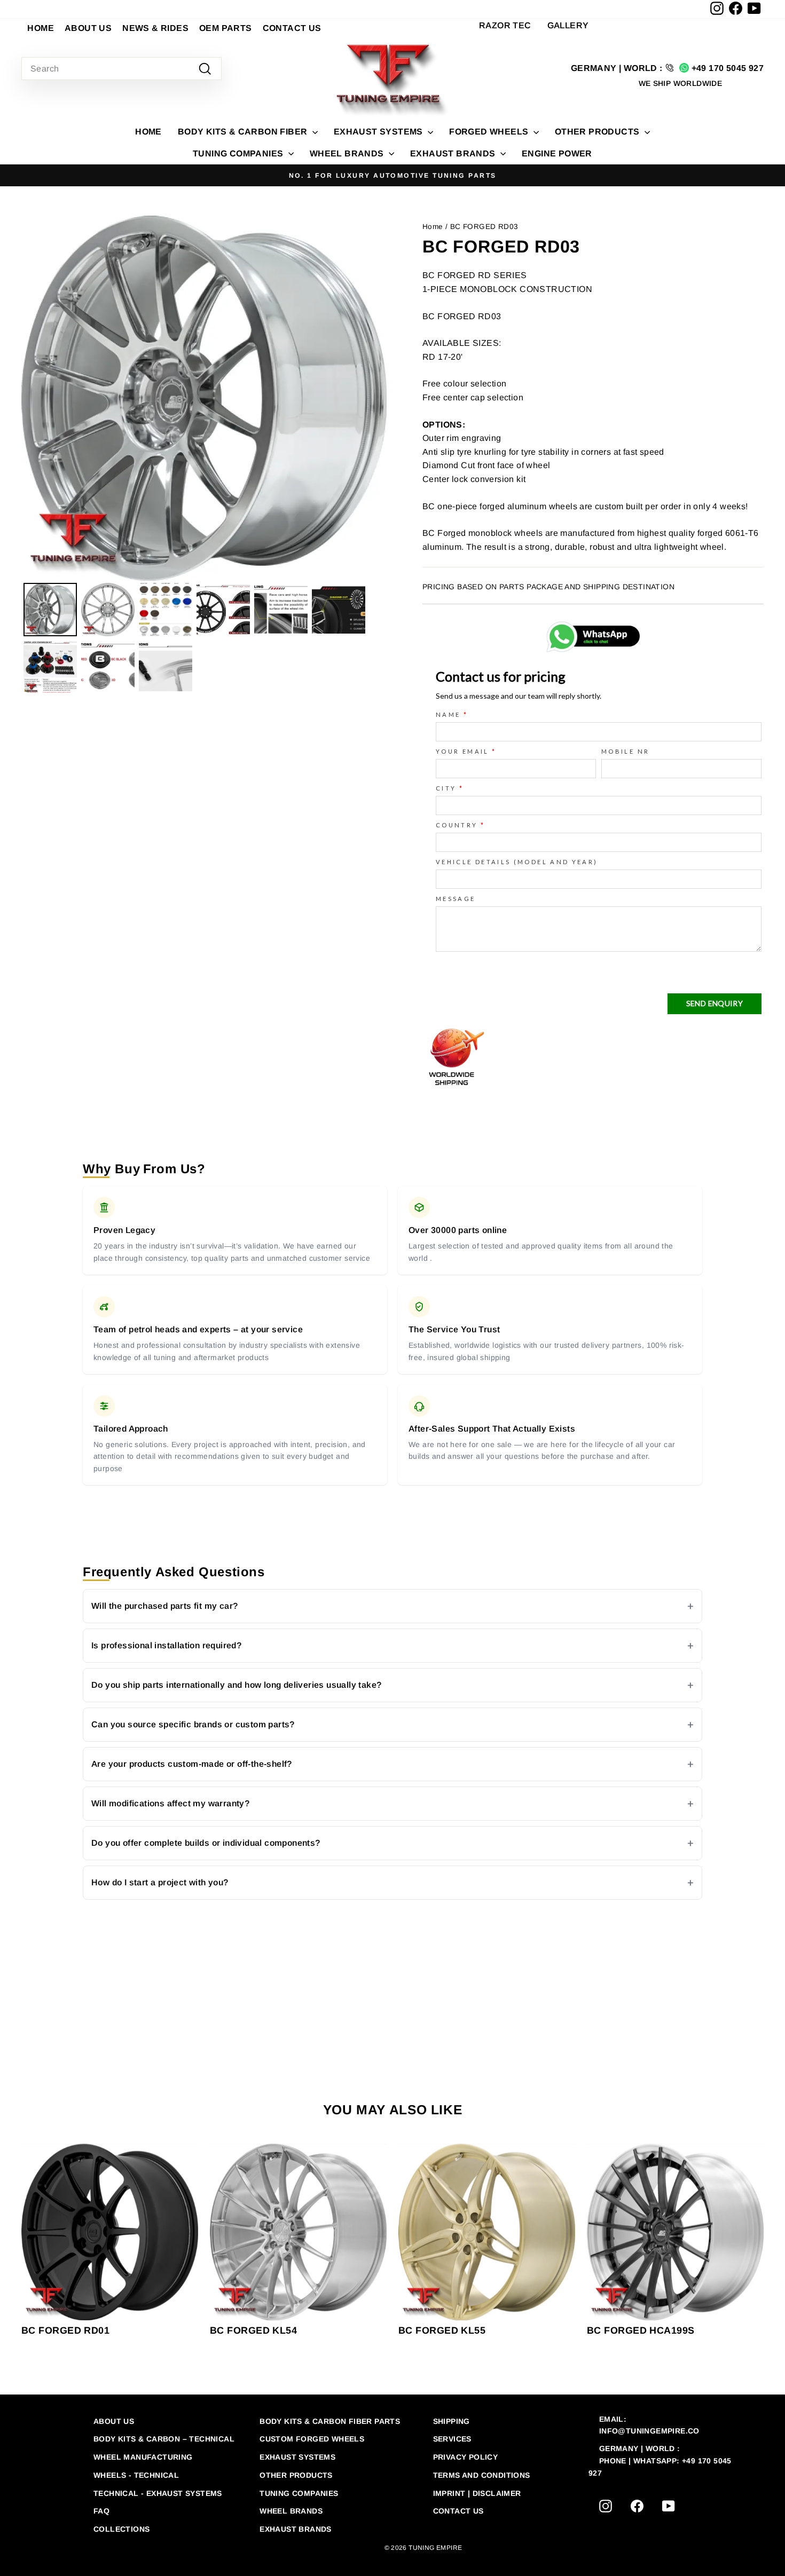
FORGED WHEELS (490, 132)
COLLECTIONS (121, 2529)
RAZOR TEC (505, 25)
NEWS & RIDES (155, 28)
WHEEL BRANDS (348, 153)
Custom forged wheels (312, 2439)
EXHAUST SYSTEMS (379, 132)
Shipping (452, 2421)
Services (452, 2439)
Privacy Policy (466, 2457)
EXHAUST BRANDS (454, 153)
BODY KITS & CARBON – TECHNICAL (164, 2439)
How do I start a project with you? (160, 1882)
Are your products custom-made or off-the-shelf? (192, 1764)
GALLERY (568, 25)
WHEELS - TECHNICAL (136, 2475)
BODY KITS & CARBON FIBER (244, 132)
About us (114, 2421)
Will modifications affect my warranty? (170, 1803)
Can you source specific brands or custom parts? (193, 1724)
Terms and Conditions (482, 2475)
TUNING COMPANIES (239, 153)
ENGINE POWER (557, 153)
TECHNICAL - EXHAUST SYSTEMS (158, 2493)
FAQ (101, 2511)
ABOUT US (88, 28)
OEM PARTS (226, 28)
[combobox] (121, 69)
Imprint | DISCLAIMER (477, 2493)
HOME (41, 28)
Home (148, 132)
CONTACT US (292, 28)
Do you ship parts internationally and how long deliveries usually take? (236, 1685)
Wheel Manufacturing (143, 2457)
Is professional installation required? (166, 1645)
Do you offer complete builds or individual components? (206, 1843)
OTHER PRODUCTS (598, 132)
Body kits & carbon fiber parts (330, 2421)
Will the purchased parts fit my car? (164, 1606)
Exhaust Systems (297, 2457)
